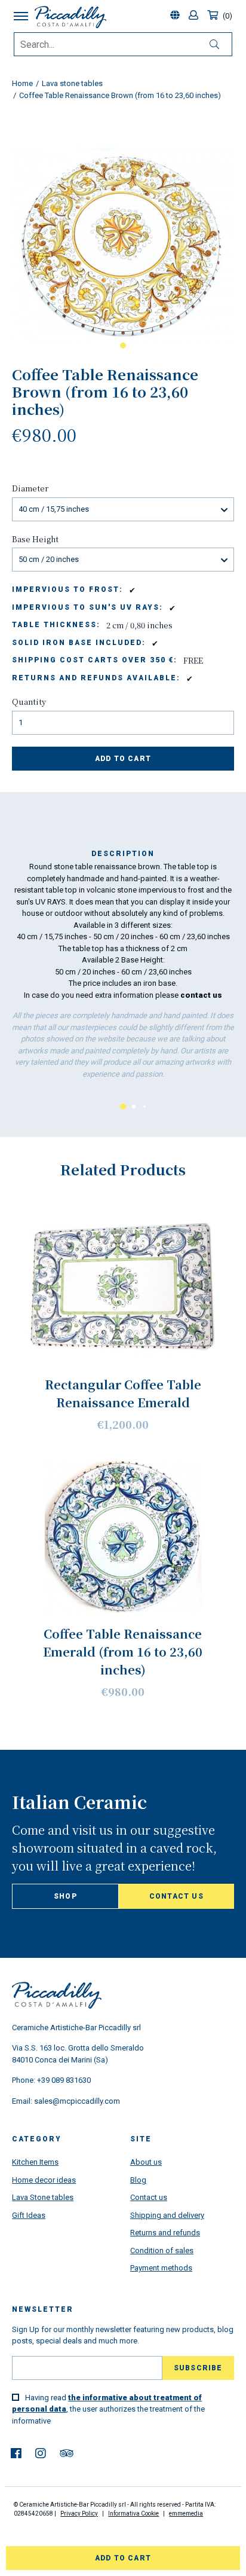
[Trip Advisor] (67, 2453)
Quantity (29, 702)
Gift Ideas (29, 2215)
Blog (138, 2180)
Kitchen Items (35, 2162)
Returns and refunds (165, 2233)
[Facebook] (16, 2453)
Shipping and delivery (167, 2215)
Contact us (176, 1896)
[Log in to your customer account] (195, 16)
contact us (201, 995)
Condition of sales (162, 2250)
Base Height (35, 539)
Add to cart (123, 759)
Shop (65, 1896)
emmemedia (186, 2514)
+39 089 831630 (64, 2080)
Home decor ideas (44, 2180)
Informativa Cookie (133, 2514)
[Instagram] (41, 2453)
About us (146, 2162)
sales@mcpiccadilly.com (77, 2101)
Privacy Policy (79, 2514)
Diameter (30, 488)
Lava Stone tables (43, 2197)
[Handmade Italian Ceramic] (70, 17)
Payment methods (161, 2268)
